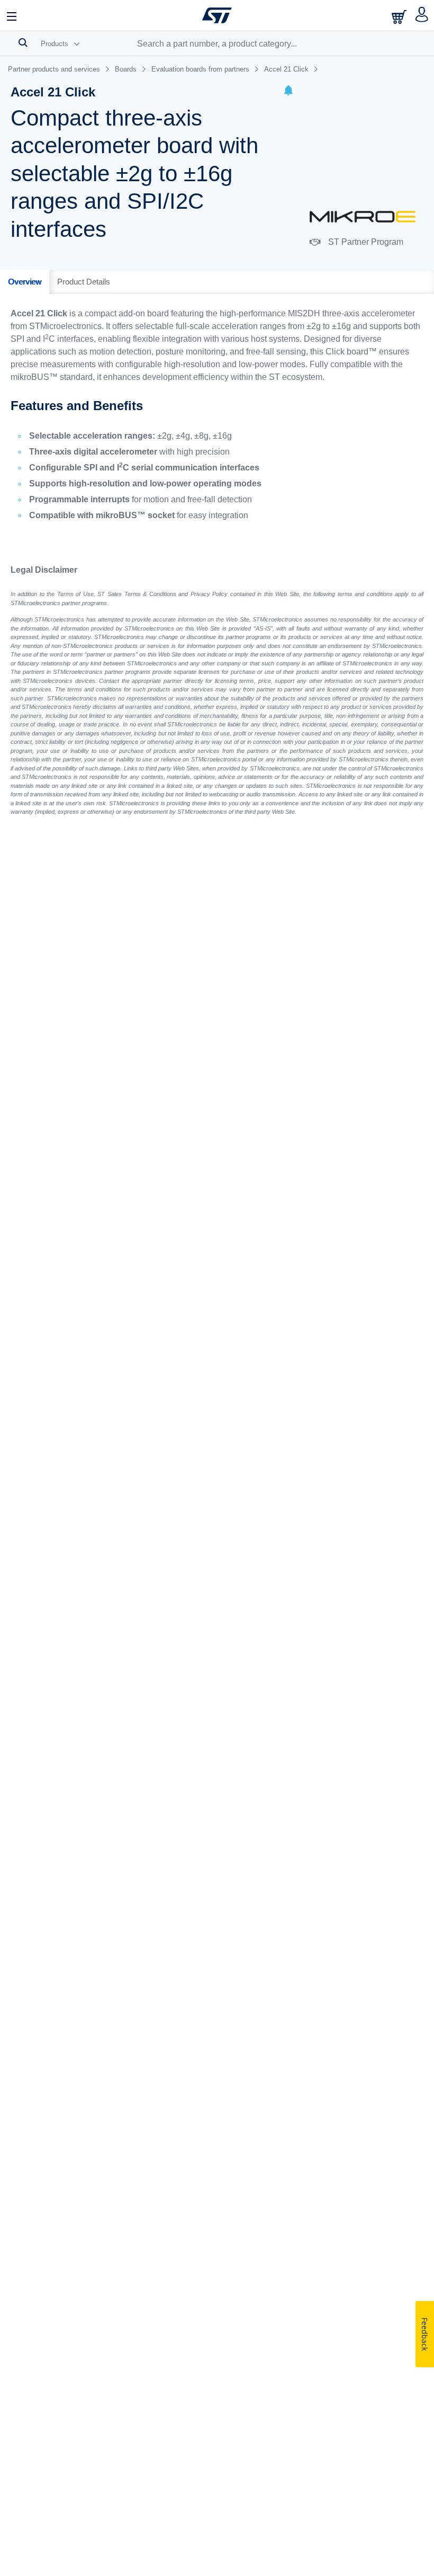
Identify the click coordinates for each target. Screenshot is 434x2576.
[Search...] (23, 42)
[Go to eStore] (400, 17)
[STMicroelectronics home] (217, 15)
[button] (288, 92)
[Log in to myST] (422, 15)
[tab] (25, 282)
